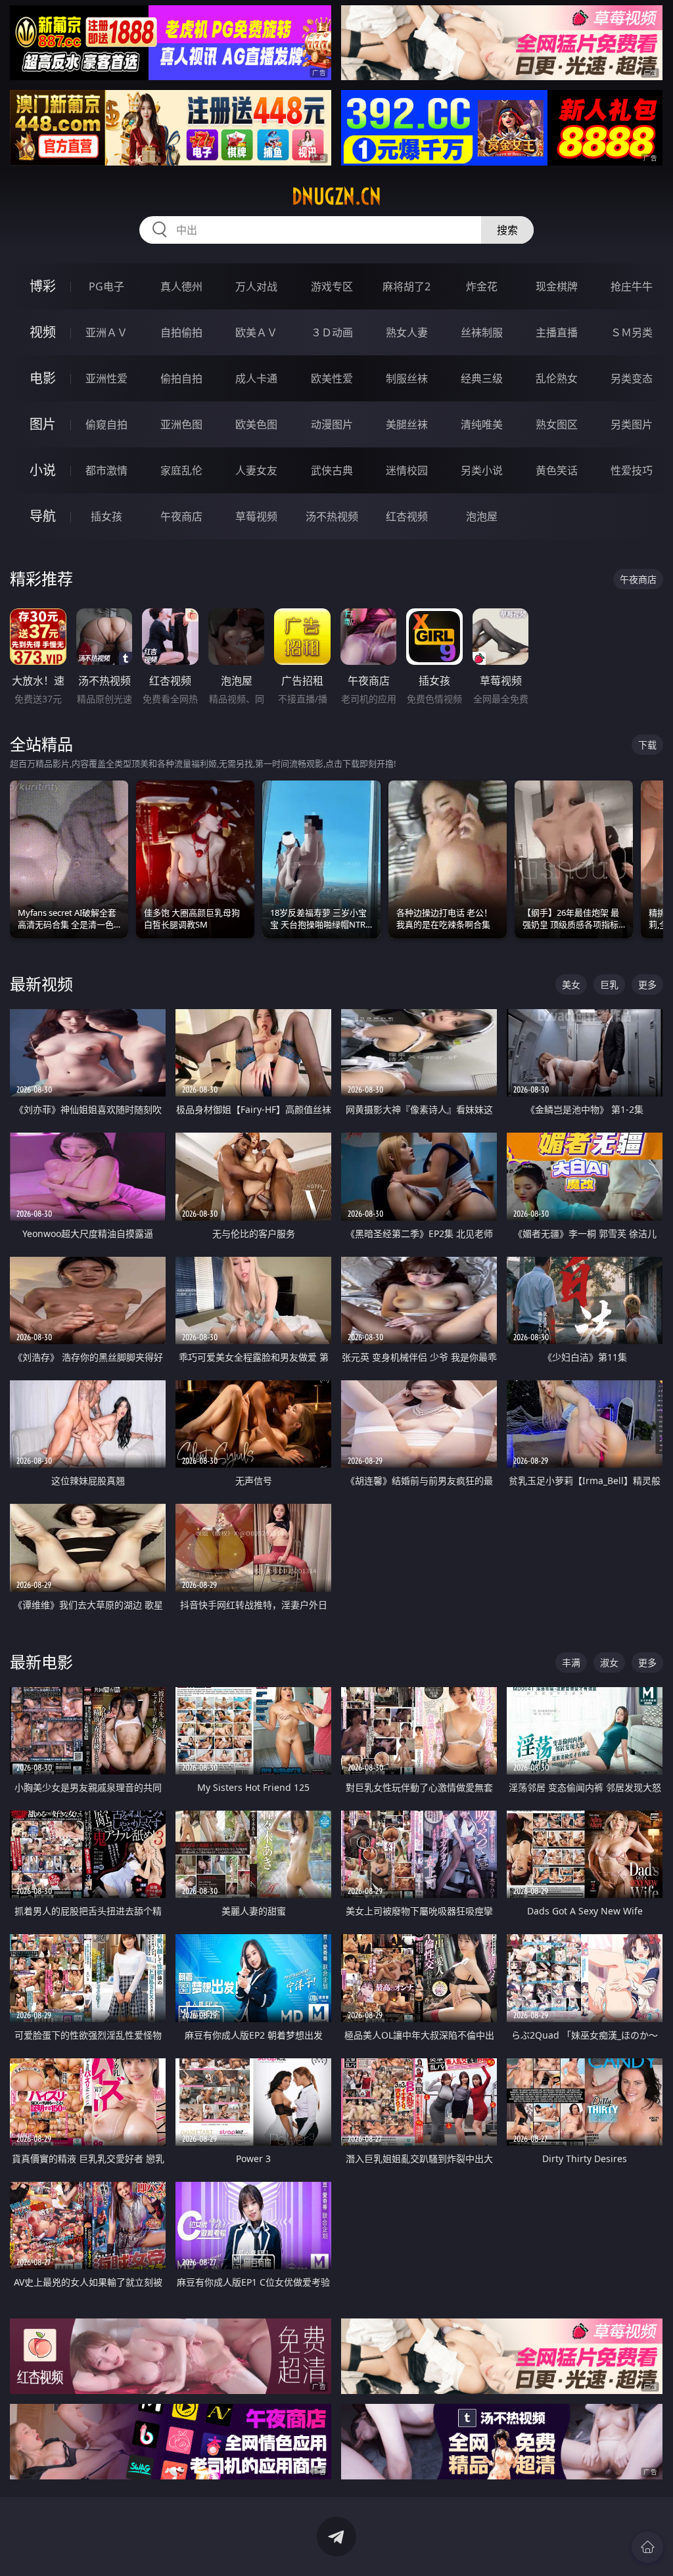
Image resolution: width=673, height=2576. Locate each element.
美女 (571, 984)
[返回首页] (647, 2547)
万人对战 (256, 286)
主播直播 (557, 332)
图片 (43, 424)
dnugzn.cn (336, 196)
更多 (647, 984)
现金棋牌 (557, 286)
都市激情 (106, 470)
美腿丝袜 (407, 424)
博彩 (43, 286)
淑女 (609, 1662)
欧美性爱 (332, 378)
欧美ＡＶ (256, 332)
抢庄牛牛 (632, 286)
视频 (43, 332)
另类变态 (632, 378)
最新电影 (41, 1662)
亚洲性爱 (106, 378)
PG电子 (106, 286)
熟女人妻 (407, 332)
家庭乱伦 (181, 470)
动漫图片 (332, 424)
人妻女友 (256, 470)
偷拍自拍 (181, 378)
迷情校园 (407, 470)
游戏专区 (332, 286)
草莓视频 (256, 516)
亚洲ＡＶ (106, 332)
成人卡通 (256, 378)
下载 (647, 745)
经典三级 (482, 378)
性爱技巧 (632, 470)
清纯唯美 (482, 424)
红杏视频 (407, 516)
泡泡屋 (482, 516)
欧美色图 (256, 424)
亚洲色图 (181, 424)
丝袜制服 (482, 332)
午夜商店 (181, 516)
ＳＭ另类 (632, 332)
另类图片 (632, 424)
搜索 (507, 230)
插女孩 (106, 516)
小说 (43, 470)
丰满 (571, 1662)
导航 (43, 516)
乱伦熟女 (557, 378)
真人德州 (181, 286)
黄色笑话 (557, 470)
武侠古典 (332, 470)
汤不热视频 (332, 516)
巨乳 (609, 984)
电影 (43, 378)
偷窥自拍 (106, 424)
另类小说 (482, 470)
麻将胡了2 (406, 286)
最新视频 (41, 984)
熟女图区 (557, 424)
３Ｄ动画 (332, 332)
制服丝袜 (407, 378)
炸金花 (482, 286)
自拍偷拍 (181, 332)
